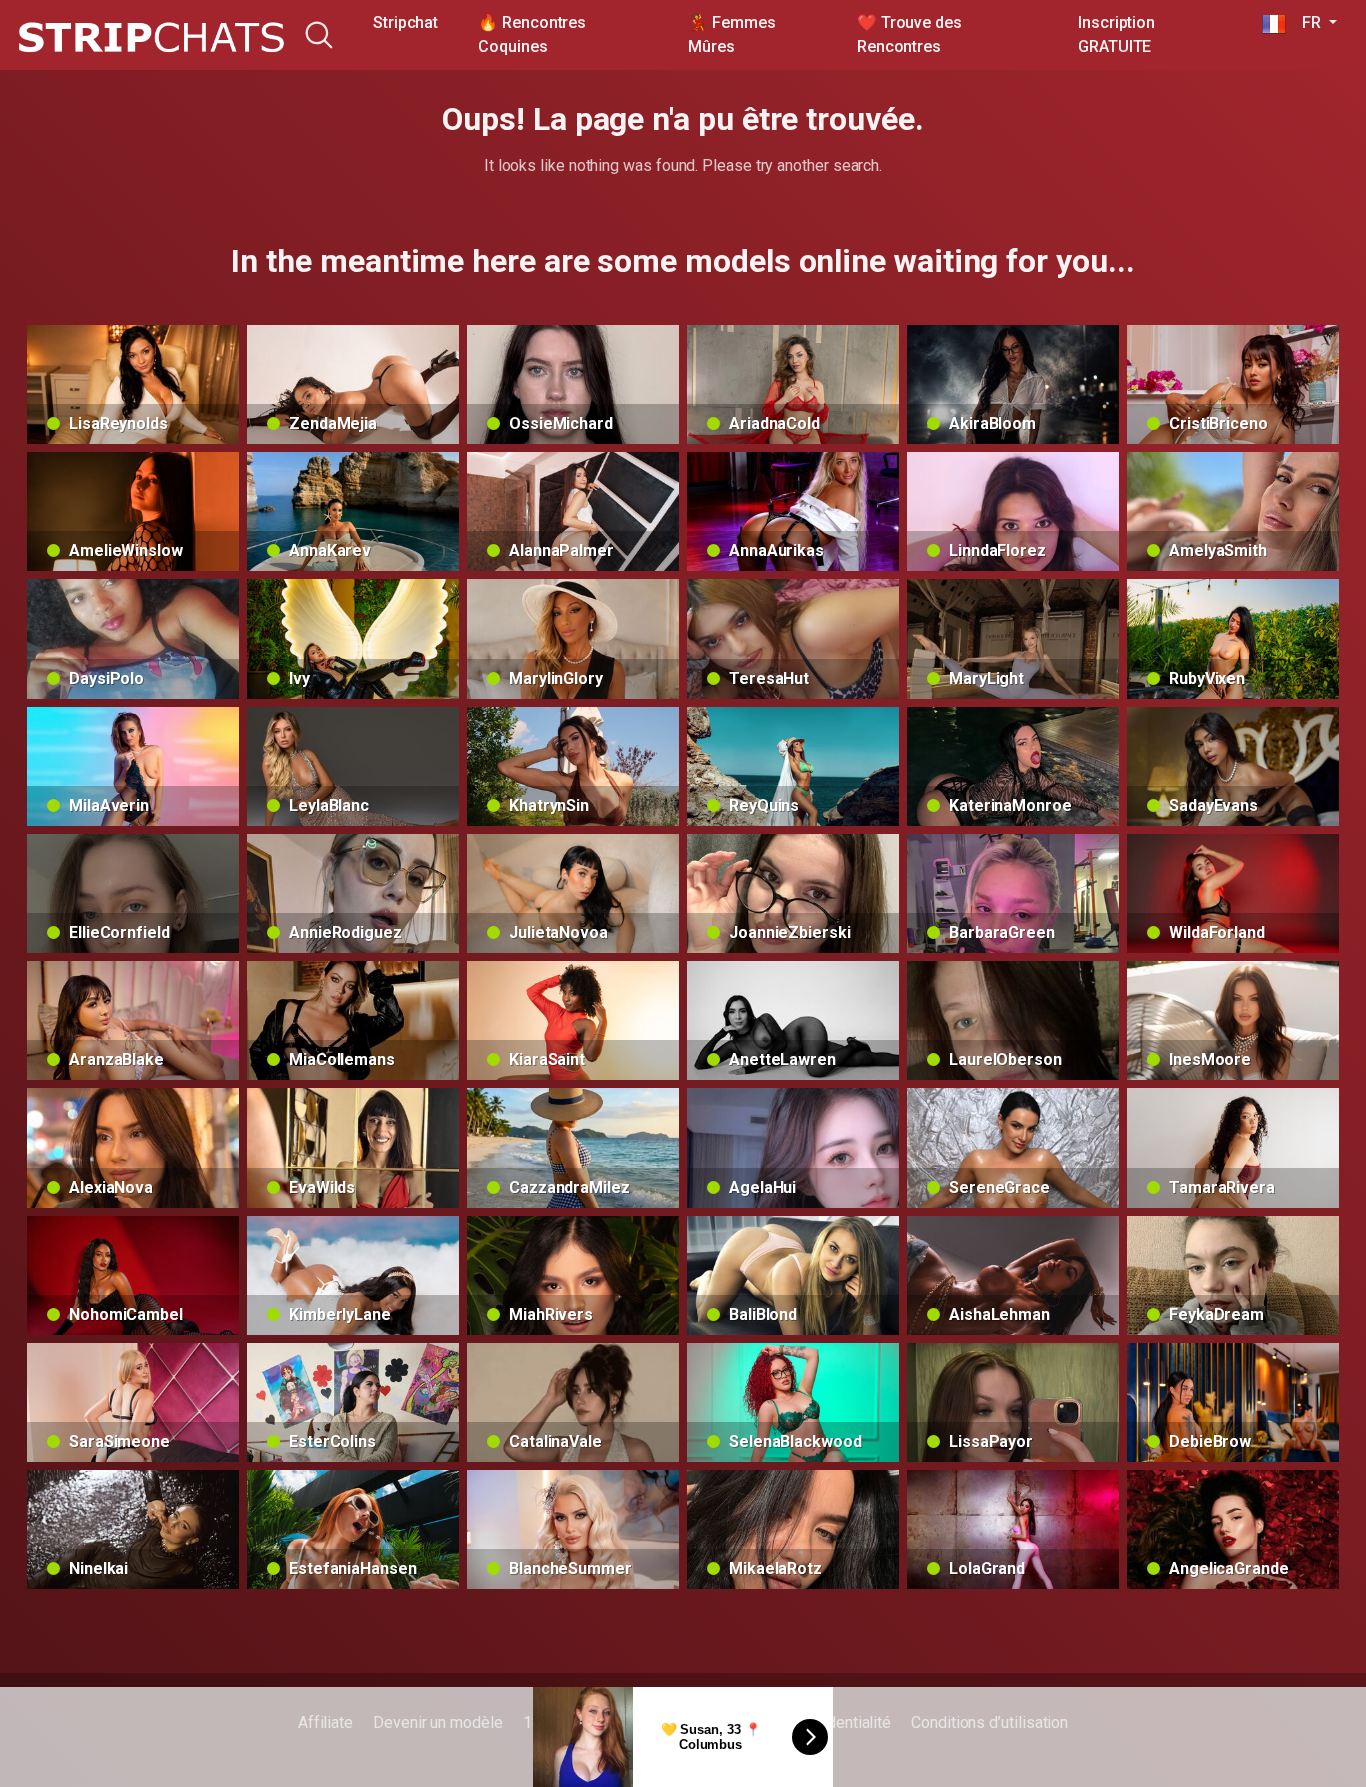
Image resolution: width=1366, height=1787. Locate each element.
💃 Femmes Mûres (731, 34)
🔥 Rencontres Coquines (532, 34)
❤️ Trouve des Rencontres (909, 34)
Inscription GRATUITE (1116, 34)
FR (1305, 22)
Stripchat (405, 22)
